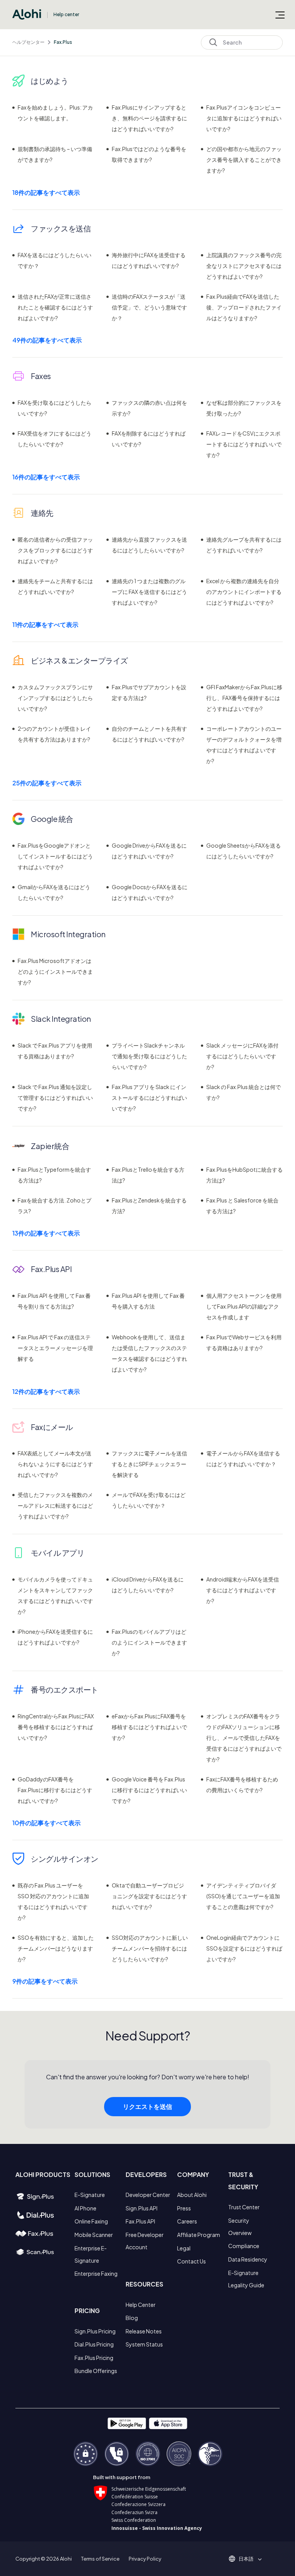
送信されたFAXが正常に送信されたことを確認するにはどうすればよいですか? (55, 307)
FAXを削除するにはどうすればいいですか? (149, 439)
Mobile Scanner (94, 2235)
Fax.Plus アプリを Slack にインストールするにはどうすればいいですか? (149, 1098)
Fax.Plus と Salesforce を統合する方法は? (242, 1206)
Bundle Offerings (96, 2371)
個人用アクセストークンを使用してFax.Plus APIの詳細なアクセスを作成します (244, 1306)
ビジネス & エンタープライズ (79, 660)
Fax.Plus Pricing (94, 2358)
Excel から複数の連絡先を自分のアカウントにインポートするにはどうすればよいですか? (244, 592)
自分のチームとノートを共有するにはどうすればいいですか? (149, 734)
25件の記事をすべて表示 (47, 783)
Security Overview (240, 2227)
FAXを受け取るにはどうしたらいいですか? (55, 408)
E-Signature (90, 2195)
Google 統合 (52, 819)
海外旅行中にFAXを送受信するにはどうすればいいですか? (149, 260)
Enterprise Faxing (96, 2273)
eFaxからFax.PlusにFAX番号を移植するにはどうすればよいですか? (149, 1727)
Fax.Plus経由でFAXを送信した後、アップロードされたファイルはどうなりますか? (244, 307)
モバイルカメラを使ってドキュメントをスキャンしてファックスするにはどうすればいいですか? (55, 1595)
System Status (144, 2344)
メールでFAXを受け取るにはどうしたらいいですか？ (149, 1500)
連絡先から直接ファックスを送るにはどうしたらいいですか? (149, 545)
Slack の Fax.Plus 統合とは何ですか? (244, 1092)
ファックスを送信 (61, 228)
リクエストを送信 (147, 2106)
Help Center (141, 2305)
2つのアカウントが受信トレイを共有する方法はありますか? (54, 734)
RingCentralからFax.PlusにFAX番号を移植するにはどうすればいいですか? (56, 1727)
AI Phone (85, 2208)
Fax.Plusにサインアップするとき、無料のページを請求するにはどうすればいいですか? (149, 118)
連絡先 (42, 513)
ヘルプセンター (28, 42)
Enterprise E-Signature (91, 2254)
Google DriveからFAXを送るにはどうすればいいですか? (149, 851)
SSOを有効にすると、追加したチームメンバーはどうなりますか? (56, 1948)
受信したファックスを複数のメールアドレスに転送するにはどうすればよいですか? (55, 1505)
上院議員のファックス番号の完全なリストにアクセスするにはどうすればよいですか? (244, 266)
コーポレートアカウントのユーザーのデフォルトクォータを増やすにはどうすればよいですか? (244, 745)
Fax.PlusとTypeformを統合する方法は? (54, 1175)
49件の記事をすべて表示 (47, 340)
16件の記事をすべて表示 (46, 477)
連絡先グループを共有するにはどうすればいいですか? (244, 545)
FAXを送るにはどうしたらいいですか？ (55, 260)
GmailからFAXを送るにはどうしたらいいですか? (54, 892)
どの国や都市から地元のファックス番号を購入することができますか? (244, 160)
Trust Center (244, 2207)
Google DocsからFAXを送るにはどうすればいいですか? (150, 892)
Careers (187, 2221)
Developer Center (148, 2195)
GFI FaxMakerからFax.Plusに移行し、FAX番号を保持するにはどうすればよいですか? (244, 698)
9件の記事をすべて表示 (45, 1981)
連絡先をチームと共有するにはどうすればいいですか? (55, 586)
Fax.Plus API (51, 1269)
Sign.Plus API (142, 2208)
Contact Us (191, 2261)
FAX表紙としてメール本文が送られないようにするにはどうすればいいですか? (55, 1464)
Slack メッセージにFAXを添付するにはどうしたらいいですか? (242, 1056)
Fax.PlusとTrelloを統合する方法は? (148, 1175)
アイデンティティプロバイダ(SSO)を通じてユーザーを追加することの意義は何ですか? (243, 1896)
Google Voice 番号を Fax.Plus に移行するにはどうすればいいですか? (149, 1790)
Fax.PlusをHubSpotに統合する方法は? (244, 1175)
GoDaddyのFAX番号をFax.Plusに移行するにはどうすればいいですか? (55, 1790)
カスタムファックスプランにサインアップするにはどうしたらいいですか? (55, 698)
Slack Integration (61, 1019)
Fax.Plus (63, 42)
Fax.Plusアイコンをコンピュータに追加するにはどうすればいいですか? (244, 118)
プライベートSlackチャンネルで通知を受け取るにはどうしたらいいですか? (149, 1056)
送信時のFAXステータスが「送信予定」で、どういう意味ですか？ (149, 307)
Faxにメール (52, 1427)
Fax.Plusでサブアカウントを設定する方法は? (149, 692)
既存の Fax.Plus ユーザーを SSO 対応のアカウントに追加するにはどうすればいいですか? (53, 1901)
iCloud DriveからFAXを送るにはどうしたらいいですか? (148, 1585)
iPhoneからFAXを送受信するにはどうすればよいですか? (55, 1637)
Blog (132, 2318)
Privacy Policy (145, 2559)
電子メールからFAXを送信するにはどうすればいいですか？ (243, 1458)
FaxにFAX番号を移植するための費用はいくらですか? (242, 1784)
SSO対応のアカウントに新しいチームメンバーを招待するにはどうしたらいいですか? (150, 1948)
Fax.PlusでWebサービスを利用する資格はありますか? (244, 1342)
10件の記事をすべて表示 (46, 1823)
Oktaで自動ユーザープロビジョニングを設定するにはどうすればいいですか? (149, 1896)
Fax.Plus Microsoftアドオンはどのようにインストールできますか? (55, 971)
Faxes (41, 376)
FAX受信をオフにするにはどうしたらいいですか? (55, 439)
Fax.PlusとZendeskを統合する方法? (149, 1206)
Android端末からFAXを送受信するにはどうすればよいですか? (243, 1590)
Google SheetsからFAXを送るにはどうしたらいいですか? (244, 851)
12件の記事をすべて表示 (46, 1391)
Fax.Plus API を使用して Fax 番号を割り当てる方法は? (54, 1301)
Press (184, 2208)
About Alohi (192, 2195)
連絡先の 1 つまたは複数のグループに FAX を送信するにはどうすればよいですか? (149, 592)
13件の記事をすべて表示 (46, 1233)
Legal (184, 2248)
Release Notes (144, 2331)
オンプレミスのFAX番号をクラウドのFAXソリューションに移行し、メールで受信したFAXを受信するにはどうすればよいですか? (244, 1738)
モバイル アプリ (57, 1552)
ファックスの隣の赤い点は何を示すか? (149, 408)
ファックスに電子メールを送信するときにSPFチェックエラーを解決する (149, 1464)
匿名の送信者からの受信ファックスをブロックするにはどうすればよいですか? (55, 550)
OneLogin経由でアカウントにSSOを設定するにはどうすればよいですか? (244, 1948)
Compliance (244, 2246)
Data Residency (248, 2259)
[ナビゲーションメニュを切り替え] (280, 15)
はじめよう (50, 81)
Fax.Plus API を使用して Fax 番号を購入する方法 (148, 1301)
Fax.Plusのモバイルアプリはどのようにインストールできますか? (149, 1642)
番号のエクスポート (65, 1689)
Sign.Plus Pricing (95, 2331)
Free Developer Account (145, 2241)
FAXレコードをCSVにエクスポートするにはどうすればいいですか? (244, 444)
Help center (66, 14)
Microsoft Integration (68, 934)
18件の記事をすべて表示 (46, 192)
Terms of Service (100, 2559)
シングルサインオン (65, 1858)
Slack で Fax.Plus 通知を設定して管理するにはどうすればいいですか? (55, 1098)
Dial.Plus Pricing (94, 2344)
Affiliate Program (199, 2235)
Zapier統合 (50, 1146)
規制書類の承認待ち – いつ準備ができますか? (55, 154)
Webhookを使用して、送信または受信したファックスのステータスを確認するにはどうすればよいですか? (149, 1353)
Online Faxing (91, 2221)
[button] (249, 2559)
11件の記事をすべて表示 (45, 624)
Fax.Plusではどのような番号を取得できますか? (149, 154)
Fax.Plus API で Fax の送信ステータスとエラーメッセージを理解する (55, 1348)
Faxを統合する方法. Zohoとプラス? (55, 1206)
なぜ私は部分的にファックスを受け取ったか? (244, 408)
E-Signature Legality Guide (246, 2279)
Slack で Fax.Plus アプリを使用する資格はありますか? (55, 1051)
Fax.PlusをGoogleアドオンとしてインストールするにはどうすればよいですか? (55, 856)
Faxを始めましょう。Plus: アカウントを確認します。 (55, 113)
